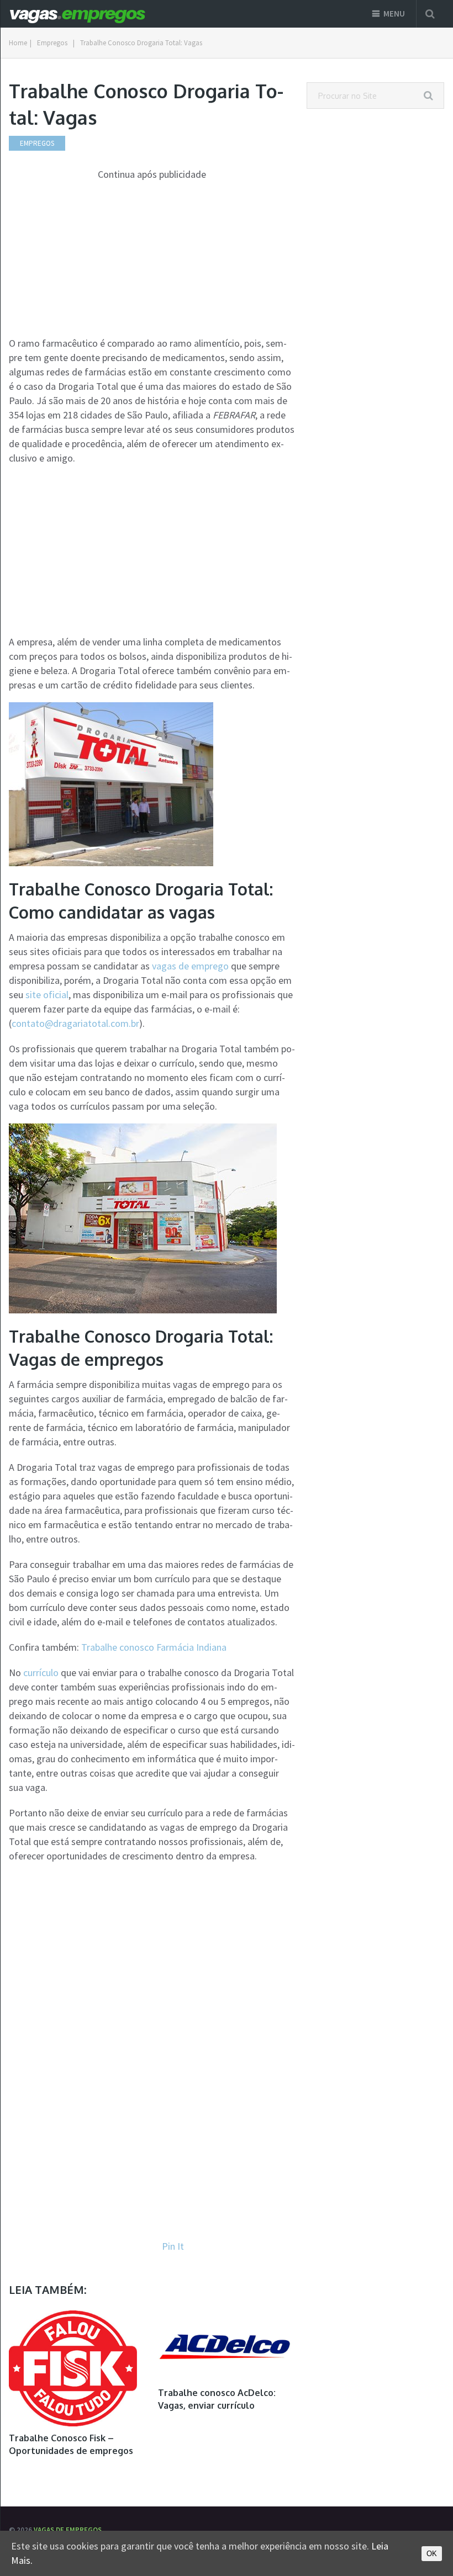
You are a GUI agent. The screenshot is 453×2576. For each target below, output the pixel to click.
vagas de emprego (190, 966)
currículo (41, 1673)
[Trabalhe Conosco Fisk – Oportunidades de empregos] (73, 2368)
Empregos (52, 43)
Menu (394, 14)
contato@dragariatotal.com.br (75, 1023)
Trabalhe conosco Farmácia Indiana (154, 1647)
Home (18, 43)
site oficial (47, 995)
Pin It (173, 2246)
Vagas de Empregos (68, 2530)
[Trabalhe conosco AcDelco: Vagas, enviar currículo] (227, 2346)
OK (432, 2554)
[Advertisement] (152, 259)
